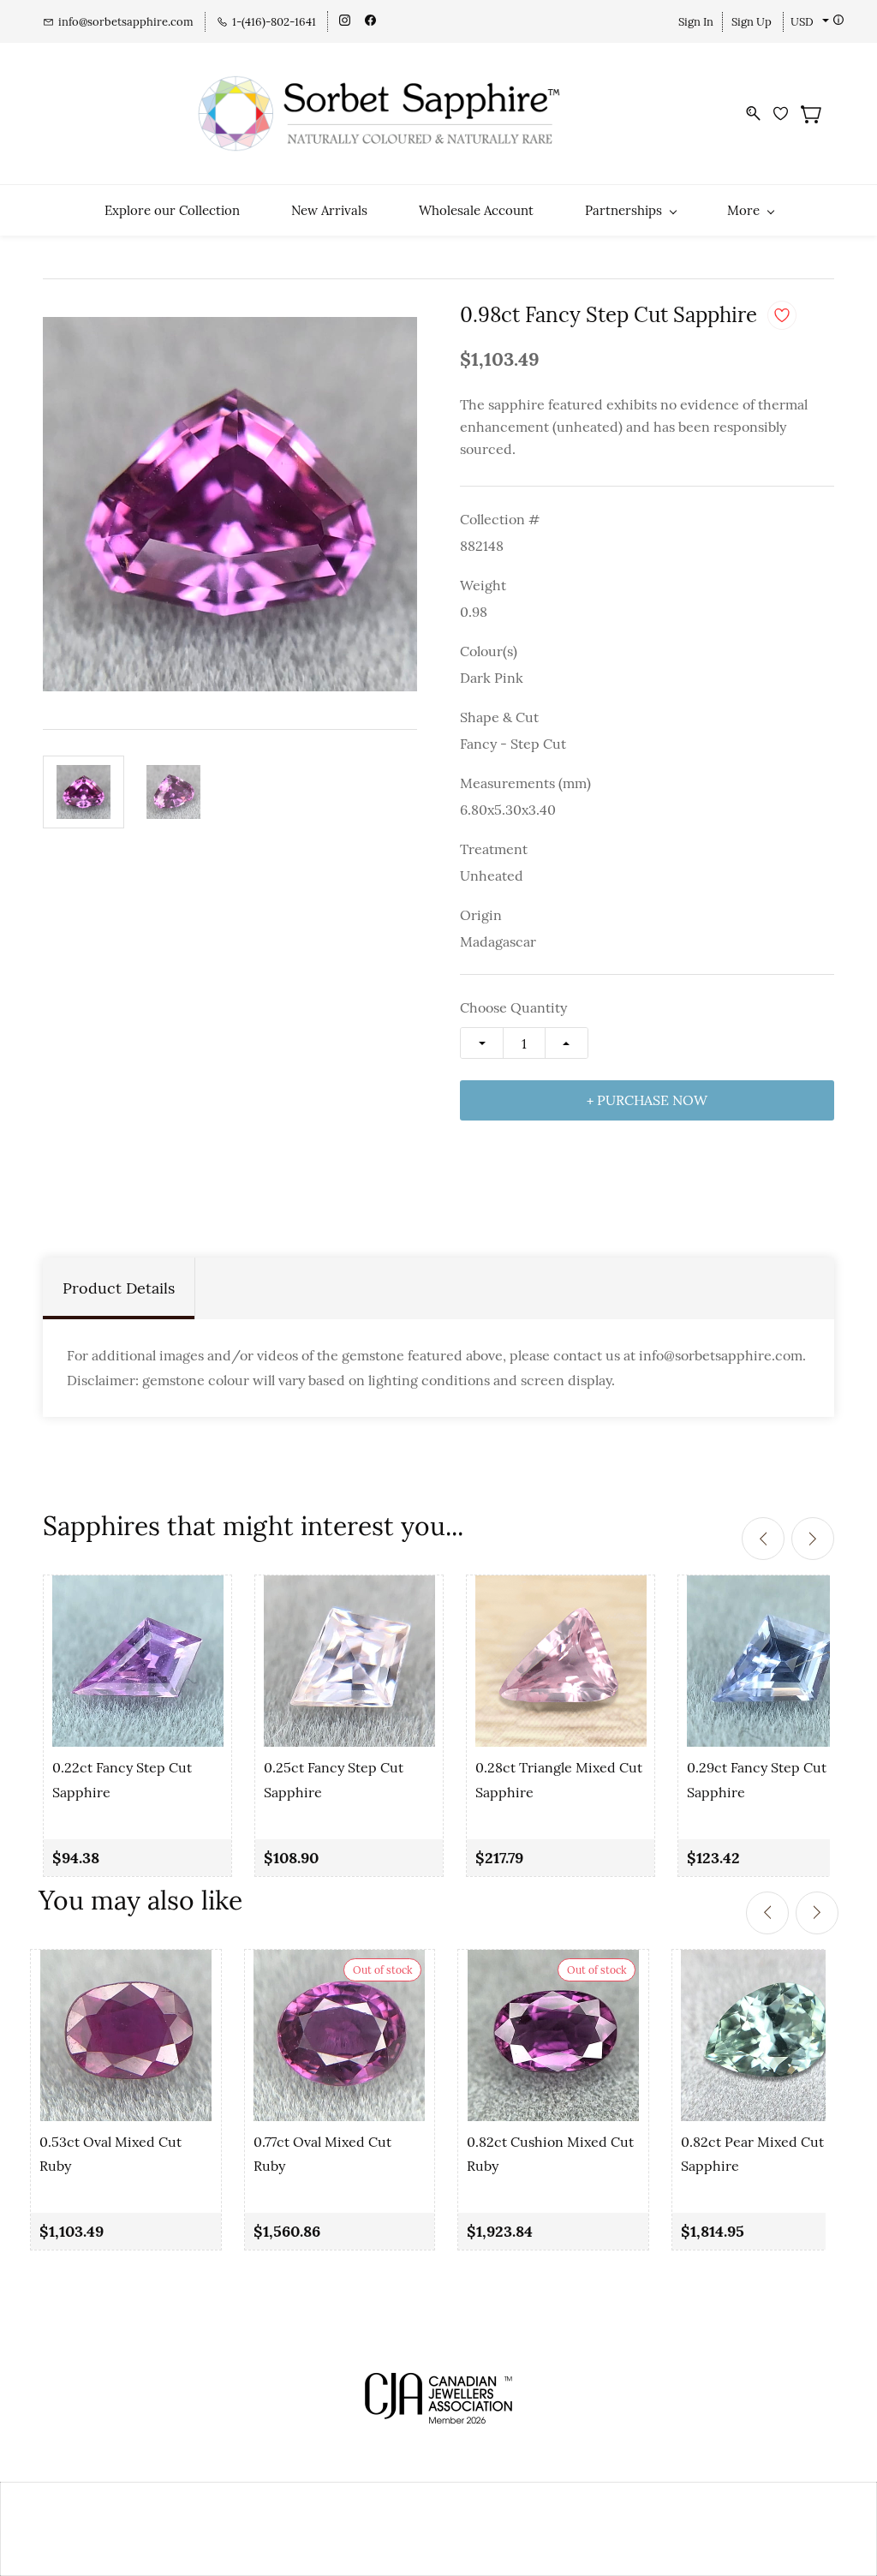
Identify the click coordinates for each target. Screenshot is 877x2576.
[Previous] (763, 1539)
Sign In (696, 22)
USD (802, 22)
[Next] (813, 1539)
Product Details (119, 1288)
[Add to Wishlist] (782, 315)
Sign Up (752, 22)
